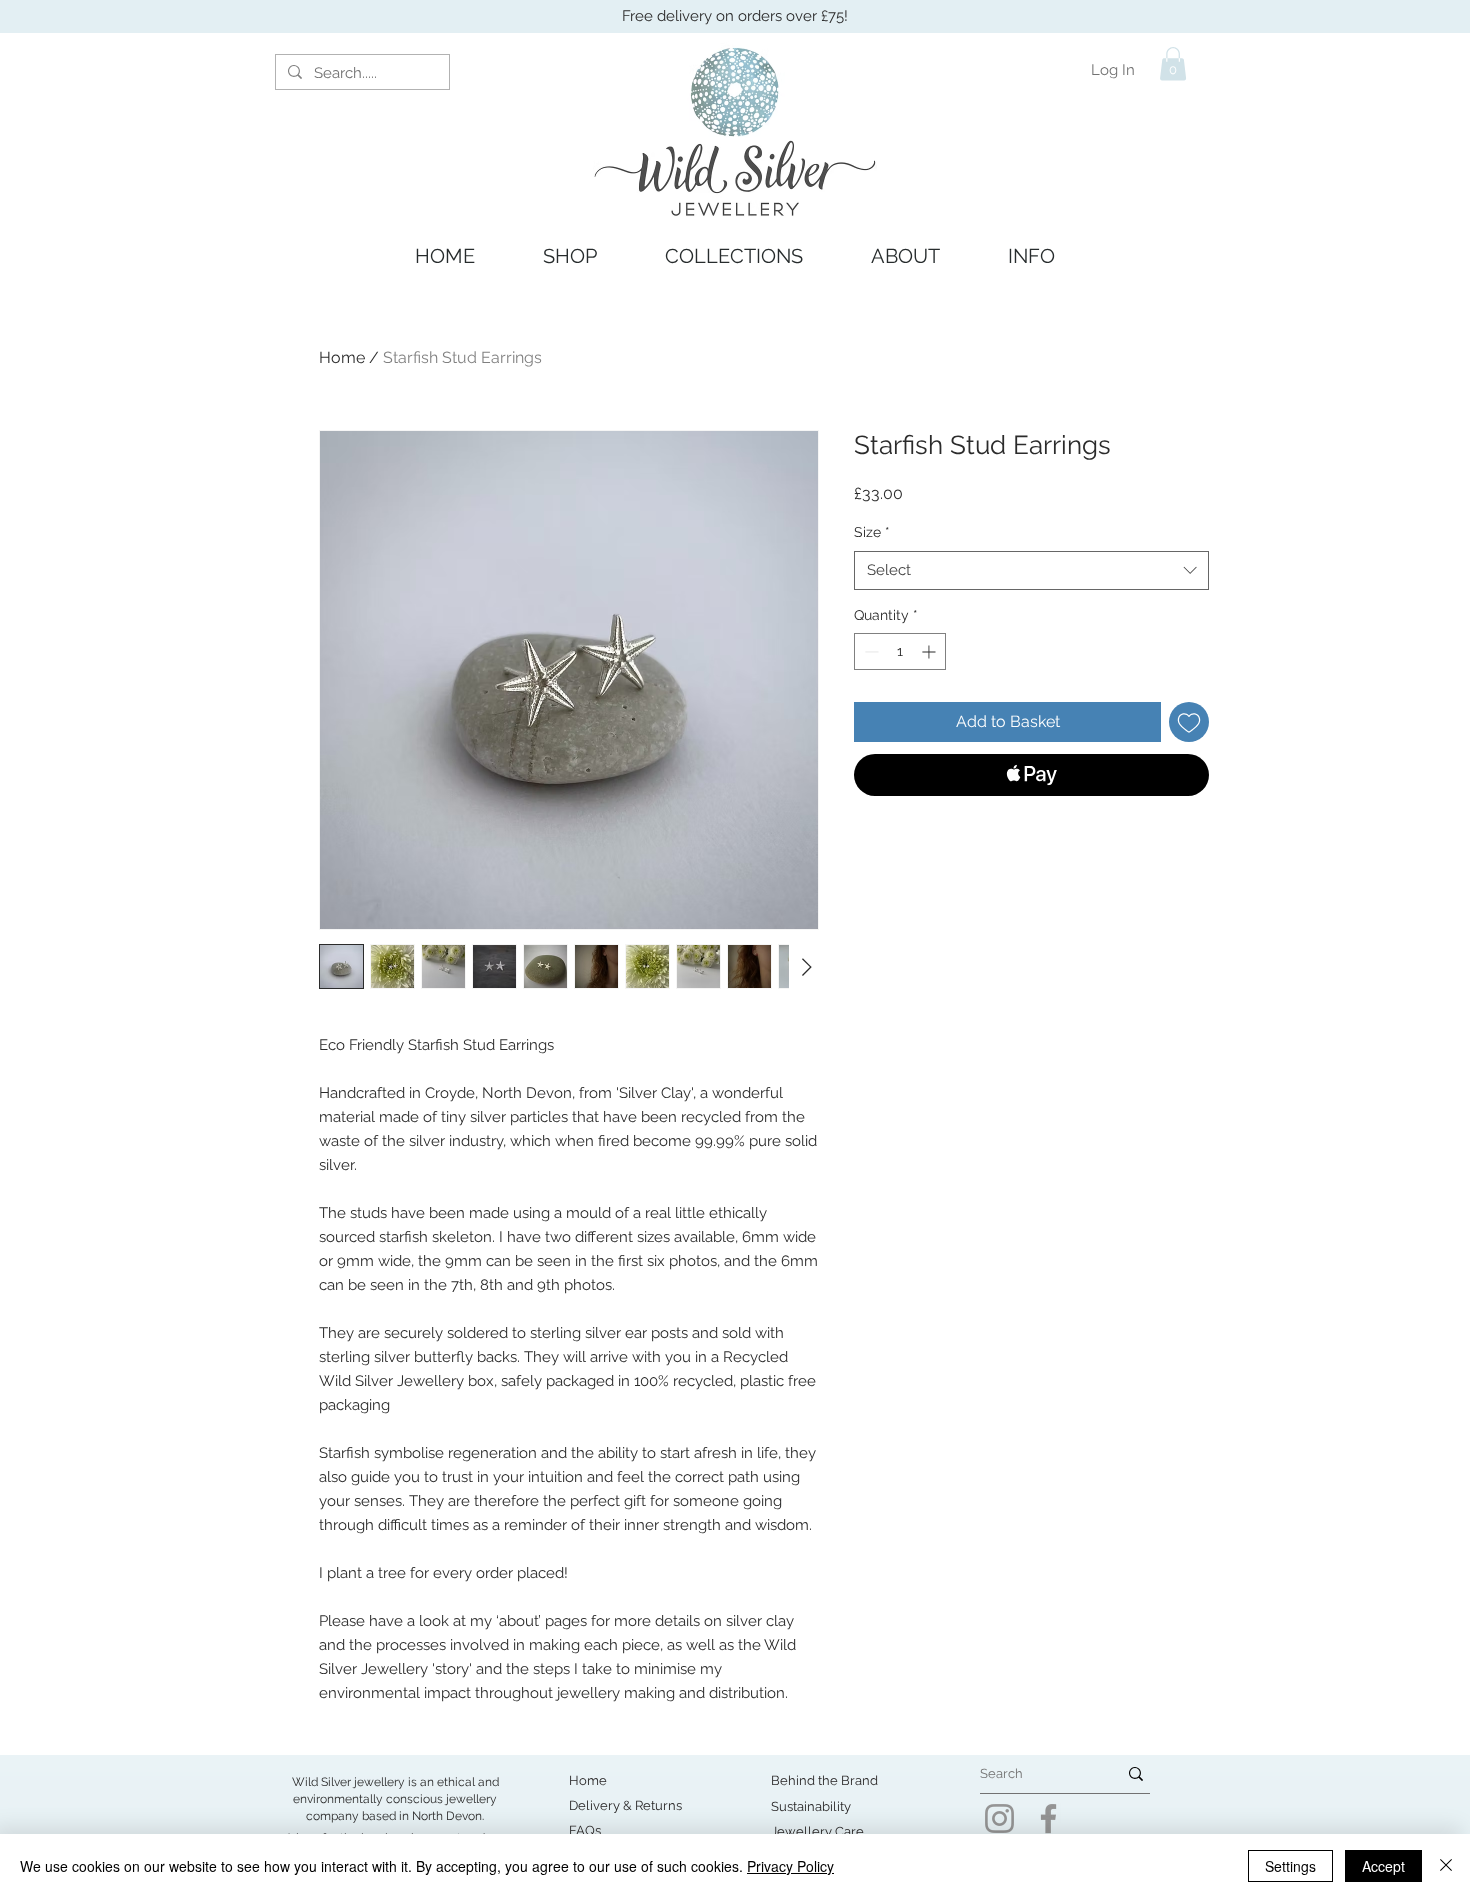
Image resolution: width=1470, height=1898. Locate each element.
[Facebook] (1048, 1818)
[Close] (1446, 1866)
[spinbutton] (900, 651)
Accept (1383, 1866)
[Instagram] (999, 1818)
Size (872, 532)
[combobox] (1031, 570)
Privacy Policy (790, 1866)
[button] (1173, 63)
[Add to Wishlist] (1189, 722)
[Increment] (930, 651)
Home (342, 357)
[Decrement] (869, 651)
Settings (1290, 1866)
